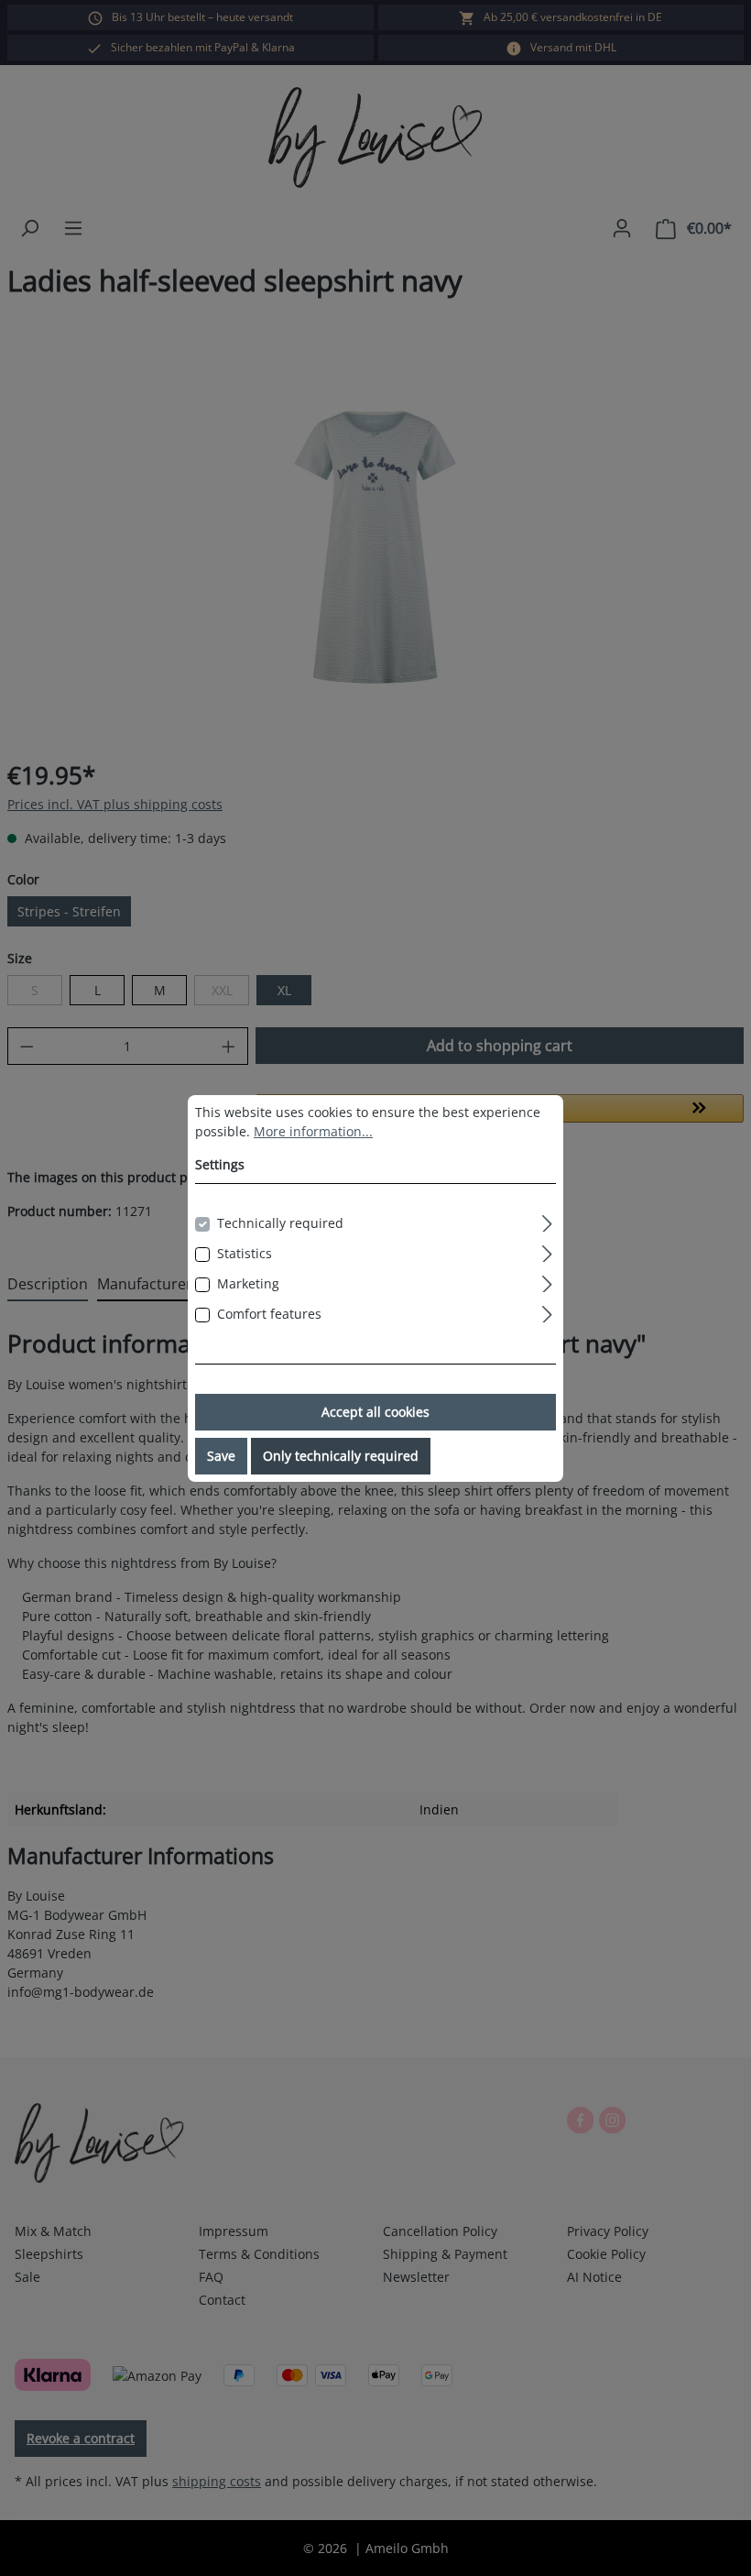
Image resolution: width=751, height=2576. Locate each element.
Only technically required (341, 1456)
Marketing (248, 1283)
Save (221, 1456)
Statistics (245, 1253)
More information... (313, 1131)
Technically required (280, 1223)
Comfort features (269, 1314)
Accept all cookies (375, 1412)
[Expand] (547, 1221)
